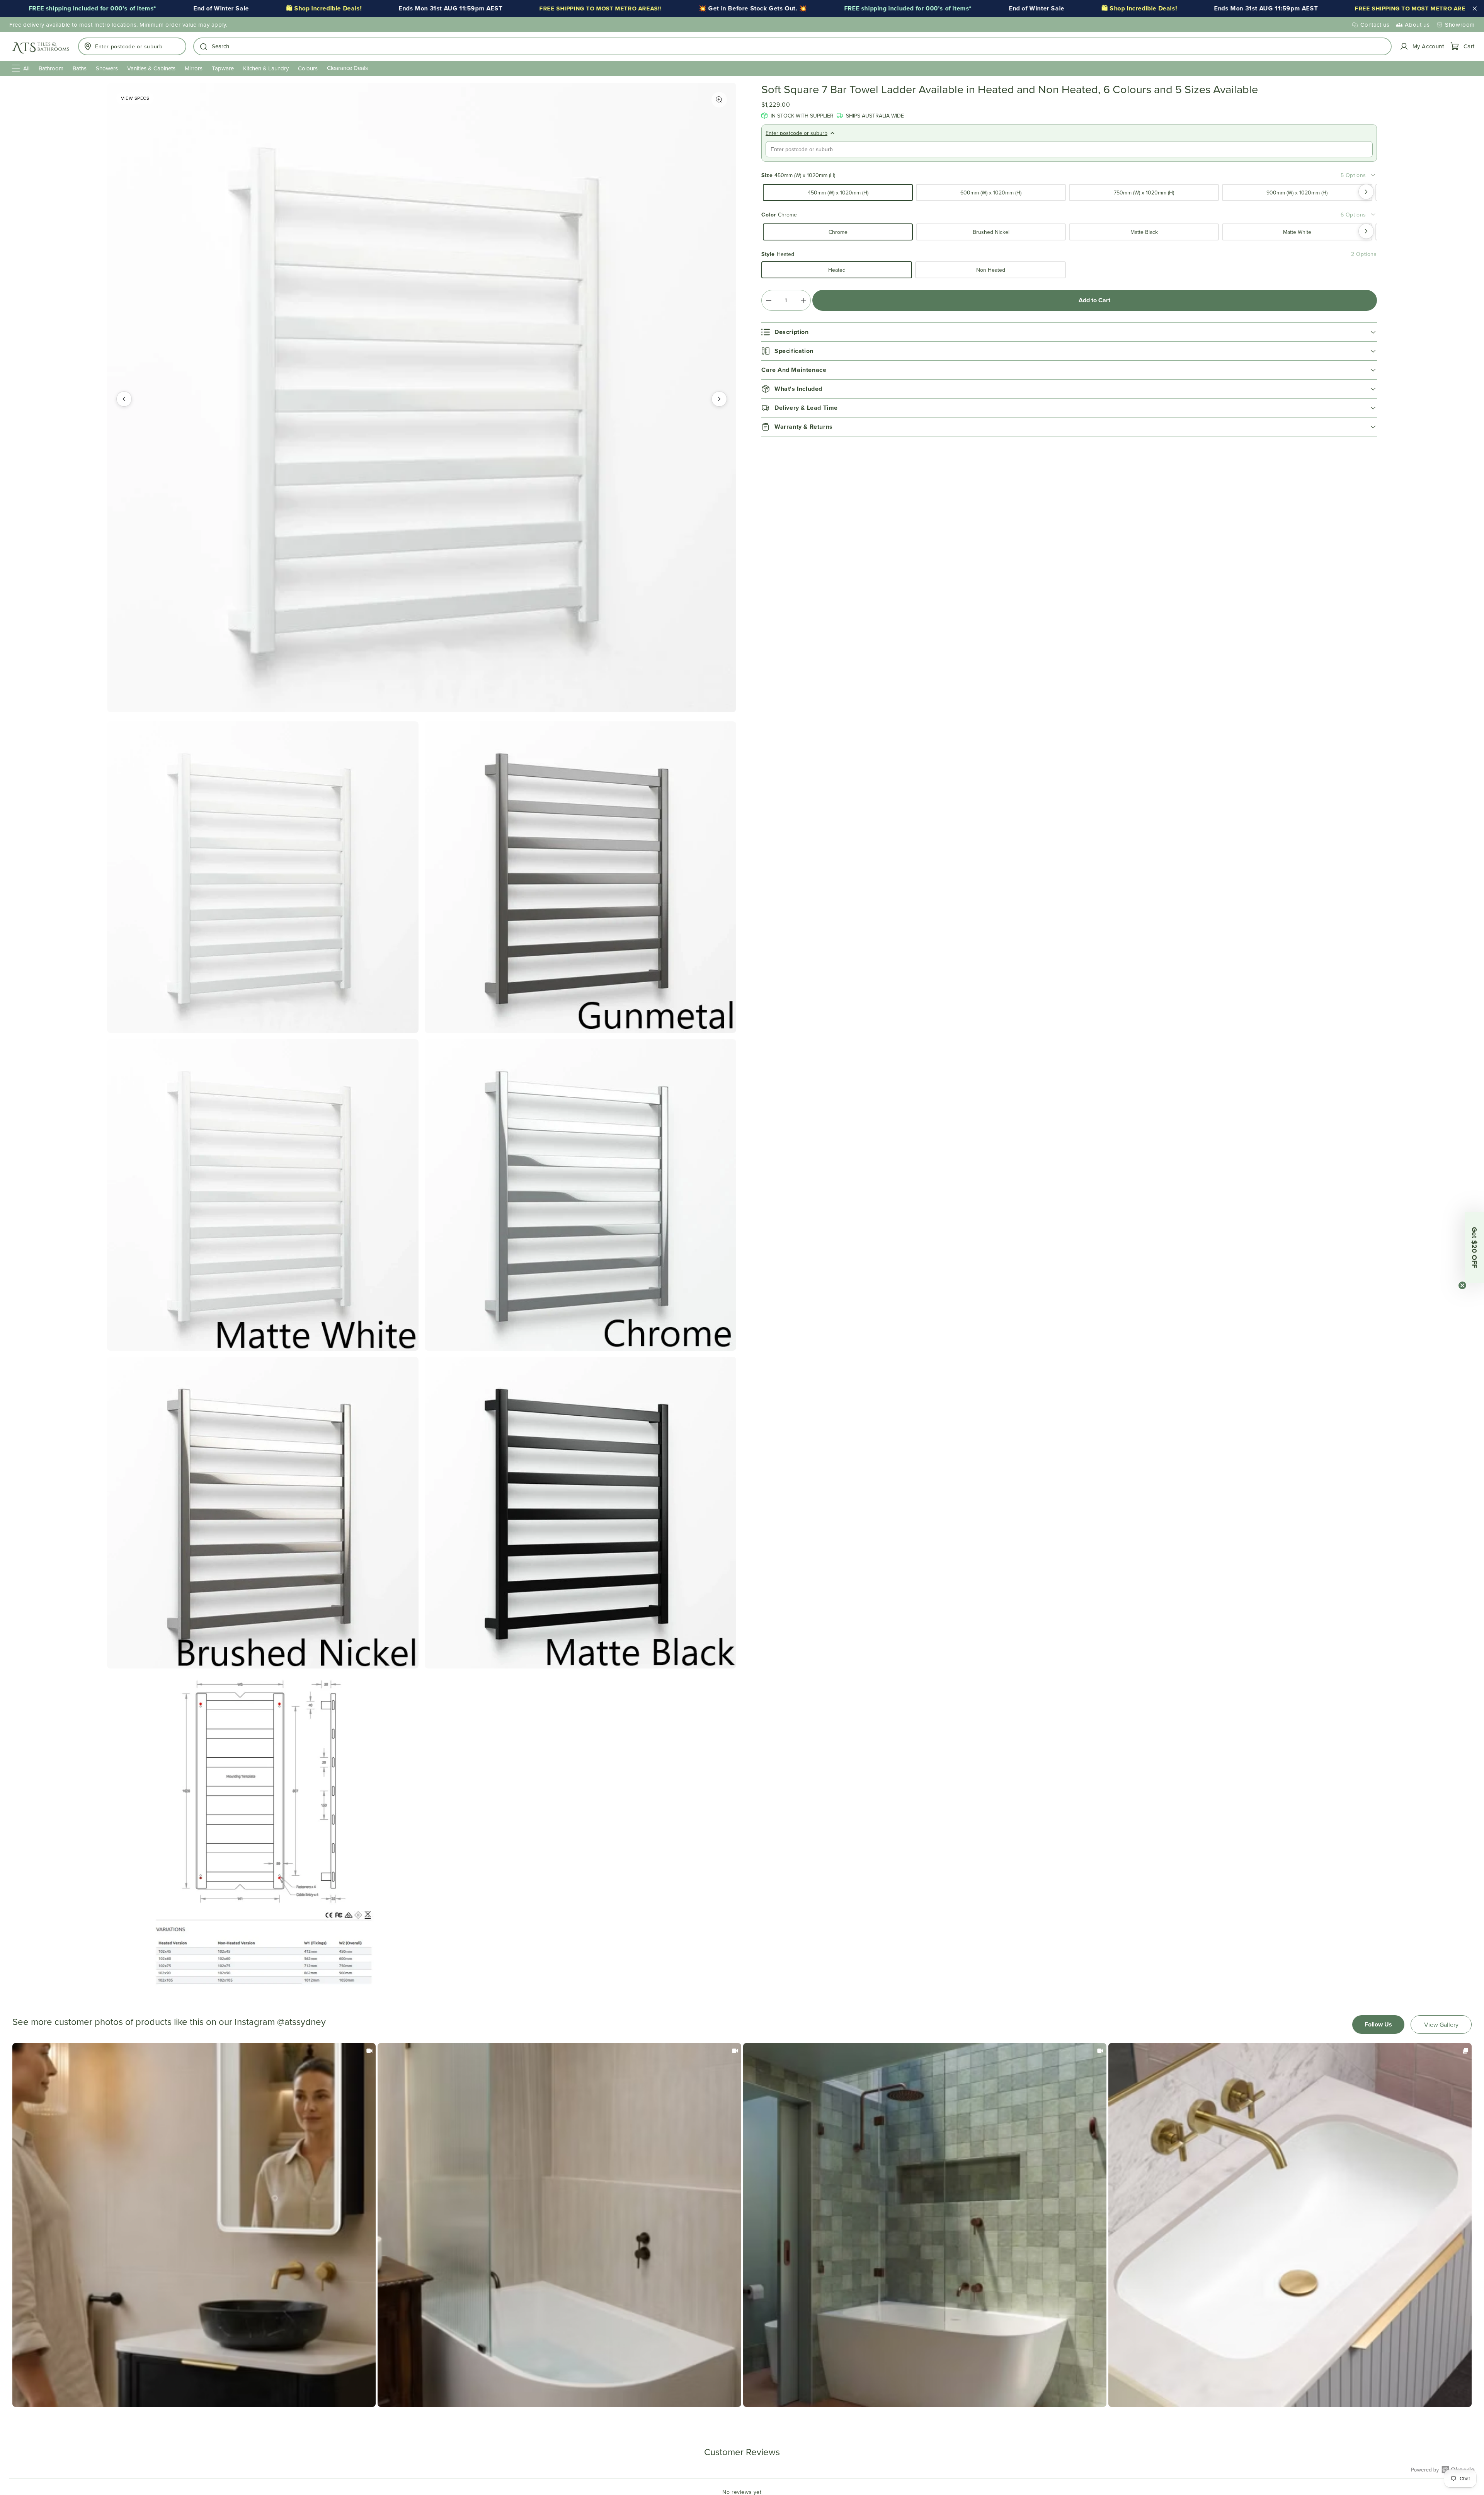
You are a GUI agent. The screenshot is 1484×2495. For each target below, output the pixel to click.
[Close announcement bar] (1475, 9)
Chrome (838, 232)
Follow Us (1378, 2024)
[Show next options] (1366, 192)
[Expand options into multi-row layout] (1373, 175)
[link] (194, 2225)
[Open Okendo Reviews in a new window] (1443, 2469)
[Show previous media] (124, 399)
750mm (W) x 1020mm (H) (1144, 193)
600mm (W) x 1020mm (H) (991, 193)
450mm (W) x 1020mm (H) (838, 193)
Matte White (1297, 232)
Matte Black (1144, 232)
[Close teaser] (1462, 1285)
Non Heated (991, 270)
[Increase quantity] (803, 300)
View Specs (135, 98)
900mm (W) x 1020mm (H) (1297, 193)
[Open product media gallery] (719, 100)
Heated (837, 270)
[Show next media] (719, 399)
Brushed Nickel (991, 232)
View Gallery (1441, 2025)
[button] (792, 46)
